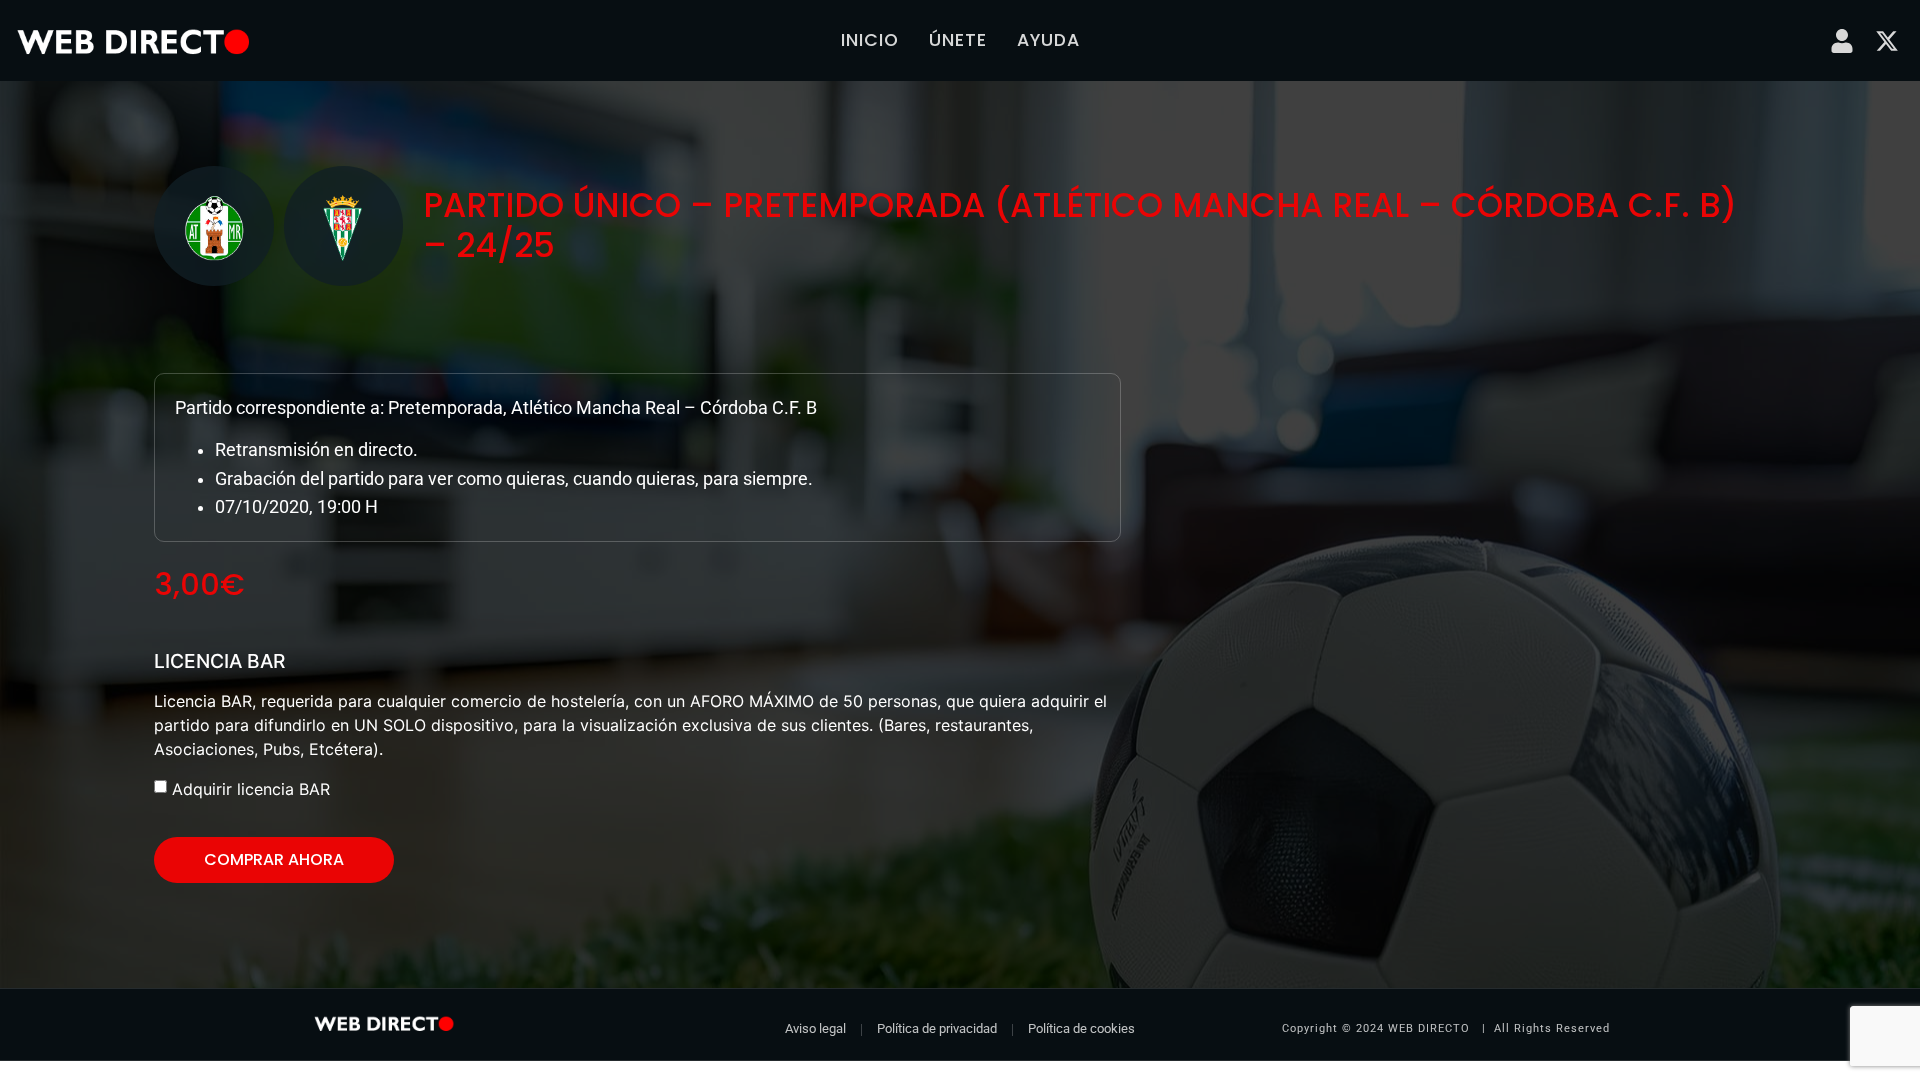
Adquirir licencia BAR (251, 789)
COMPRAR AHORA (274, 859)
